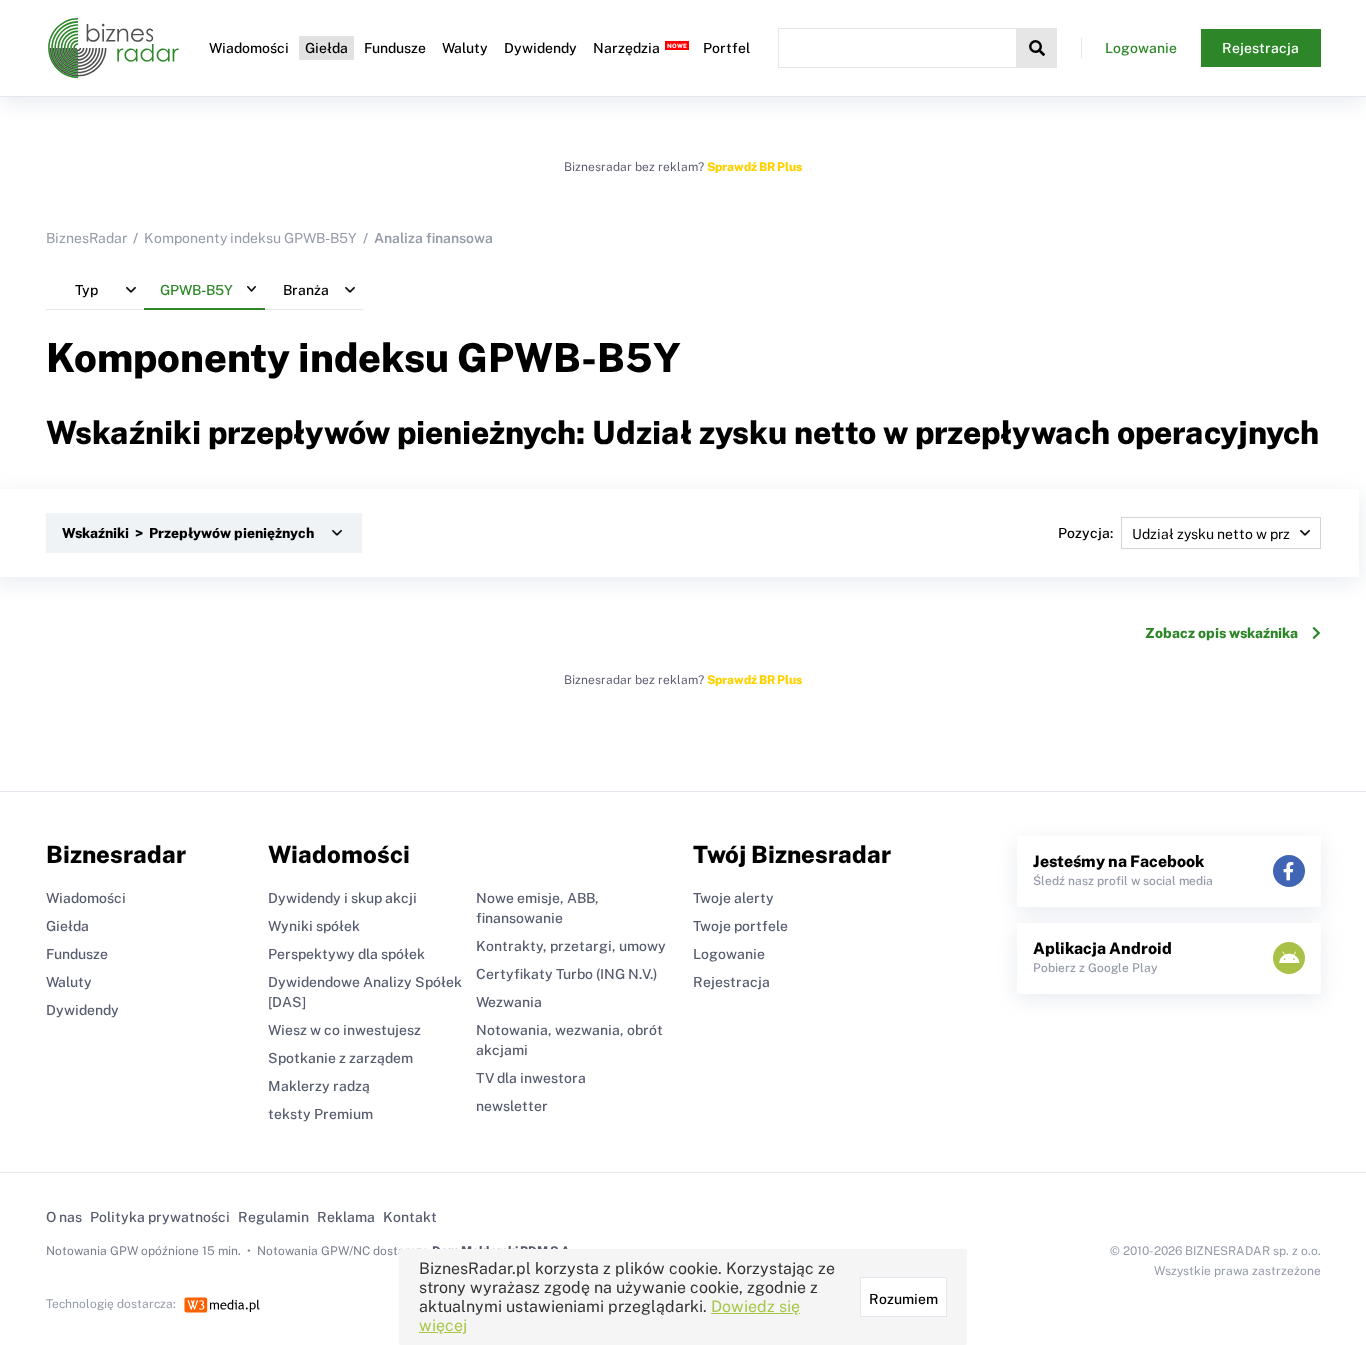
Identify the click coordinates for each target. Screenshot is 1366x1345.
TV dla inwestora (531, 1078)
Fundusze (395, 48)
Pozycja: (1085, 533)
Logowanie (1141, 48)
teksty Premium (320, 1114)
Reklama (346, 1217)
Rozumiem (903, 1299)
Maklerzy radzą (319, 1086)
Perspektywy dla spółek (346, 954)
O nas (64, 1217)
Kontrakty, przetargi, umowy (571, 946)
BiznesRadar (86, 238)
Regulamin (273, 1217)
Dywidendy (540, 48)
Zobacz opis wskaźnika (1221, 633)
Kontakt (410, 1217)
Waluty (465, 48)
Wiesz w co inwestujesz (344, 1030)
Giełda (326, 48)
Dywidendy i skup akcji (342, 898)
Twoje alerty (733, 898)
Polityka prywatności (160, 1217)
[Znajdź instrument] (1037, 48)
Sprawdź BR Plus (754, 167)
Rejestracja (1260, 48)
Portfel (726, 48)
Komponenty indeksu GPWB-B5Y (250, 238)
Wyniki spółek (314, 926)
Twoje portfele (740, 926)
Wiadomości (249, 48)
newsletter (512, 1106)
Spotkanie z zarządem (340, 1058)
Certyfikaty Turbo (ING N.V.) (566, 974)
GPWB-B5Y (569, 357)
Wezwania (509, 1002)
